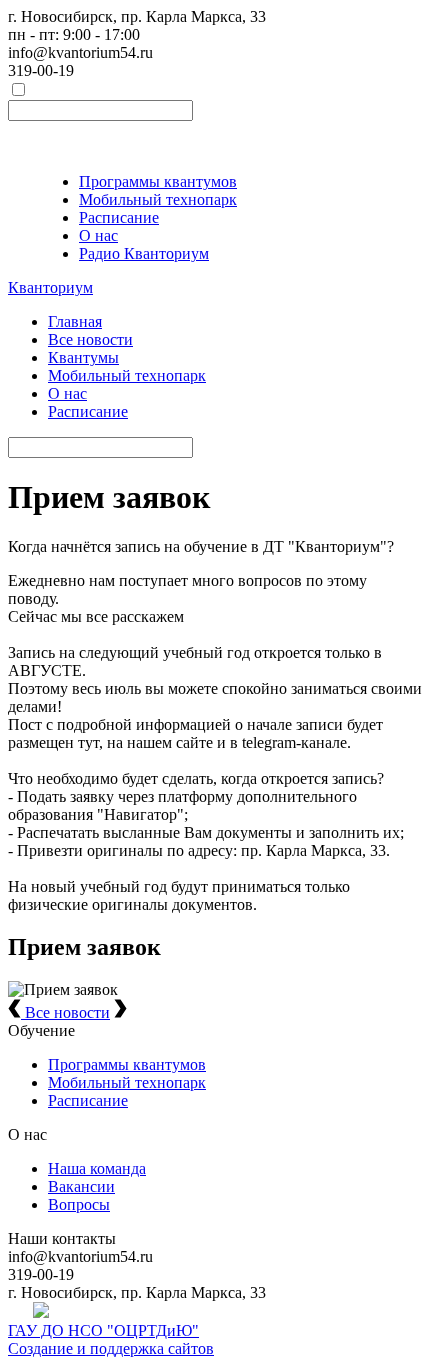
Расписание (119, 217)
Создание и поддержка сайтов (111, 1348)
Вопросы (79, 1204)
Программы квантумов (158, 181)
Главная (75, 321)
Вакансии (81, 1186)
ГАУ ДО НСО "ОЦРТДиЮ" (103, 1330)
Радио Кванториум (144, 253)
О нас (98, 235)
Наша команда (97, 1168)
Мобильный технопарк (158, 199)
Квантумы (83, 357)
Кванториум (50, 287)
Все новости (90, 339)
